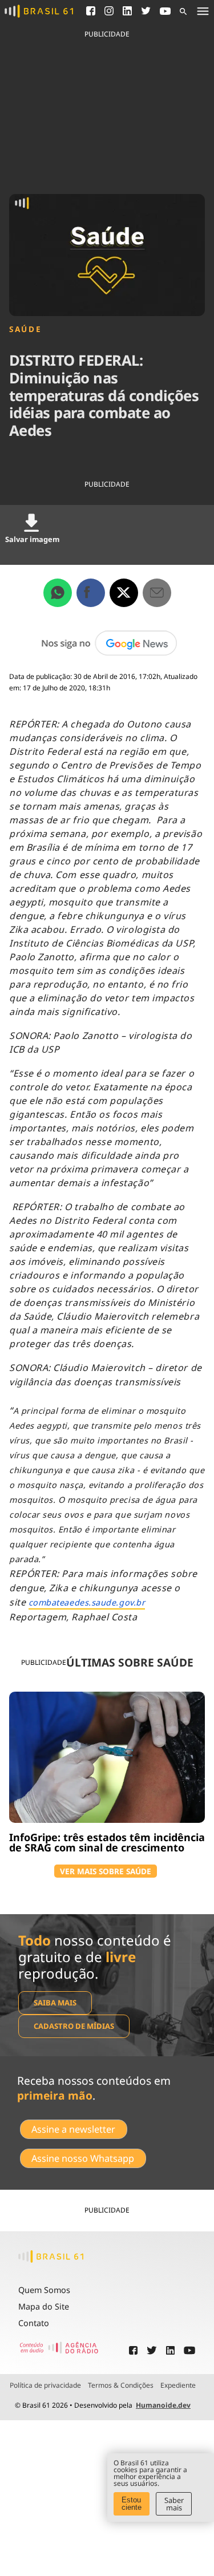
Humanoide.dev (163, 2405)
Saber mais (174, 2504)
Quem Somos (44, 2290)
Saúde (25, 329)
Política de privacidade (45, 2385)
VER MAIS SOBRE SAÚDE (106, 1871)
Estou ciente (132, 2504)
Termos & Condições (121, 2385)
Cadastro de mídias (74, 2026)
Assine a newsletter (73, 2129)
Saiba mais (55, 2003)
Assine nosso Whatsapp (83, 2158)
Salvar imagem (32, 539)
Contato (34, 2323)
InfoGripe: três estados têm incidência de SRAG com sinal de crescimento (107, 1842)
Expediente (178, 2385)
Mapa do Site (44, 2306)
